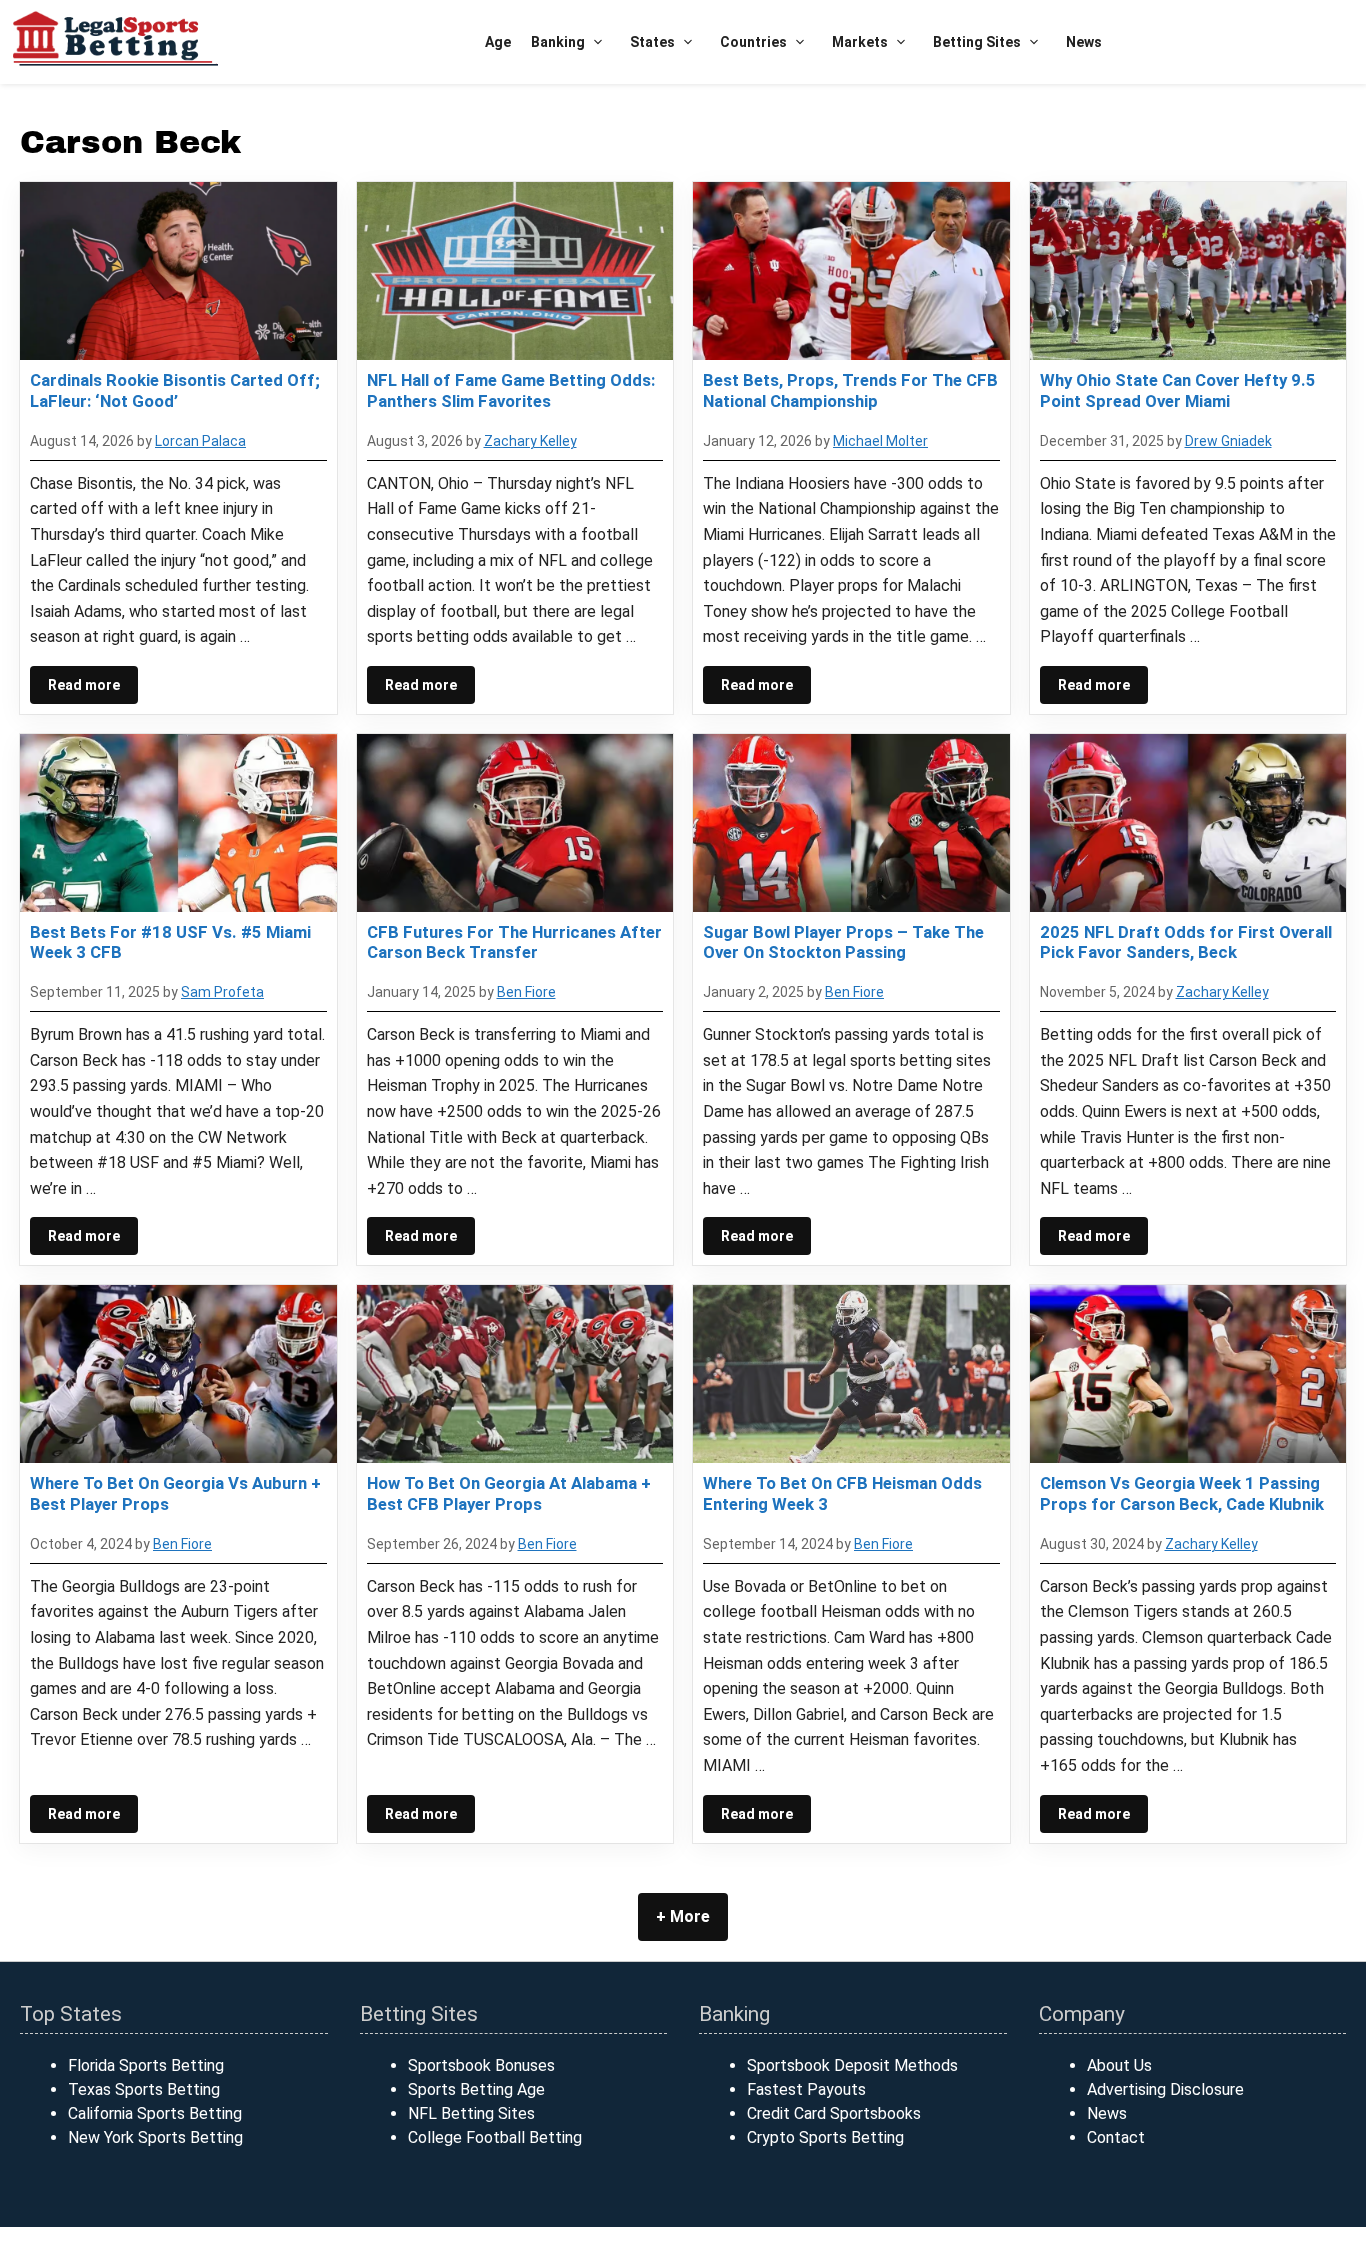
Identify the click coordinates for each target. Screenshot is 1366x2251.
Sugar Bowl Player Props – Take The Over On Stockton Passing (843, 942)
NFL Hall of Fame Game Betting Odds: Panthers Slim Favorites (511, 390)
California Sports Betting (155, 2113)
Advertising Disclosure (1165, 2089)
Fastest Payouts (806, 2089)
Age (498, 42)
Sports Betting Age (476, 2089)
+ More (683, 1916)
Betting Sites (977, 42)
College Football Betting (495, 2137)
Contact (1116, 2137)
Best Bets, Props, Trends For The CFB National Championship (850, 390)
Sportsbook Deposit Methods (852, 2065)
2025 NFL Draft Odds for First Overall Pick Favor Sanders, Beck (1186, 942)
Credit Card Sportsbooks (834, 2113)
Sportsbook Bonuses (481, 2065)
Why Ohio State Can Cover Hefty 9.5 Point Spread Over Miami (1178, 390)
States (652, 42)
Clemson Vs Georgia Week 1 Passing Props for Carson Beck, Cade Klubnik (1182, 1493)
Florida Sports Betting (146, 2065)
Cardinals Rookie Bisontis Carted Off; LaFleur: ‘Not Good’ (175, 390)
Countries (753, 42)
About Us (1119, 2065)
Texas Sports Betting (144, 2089)
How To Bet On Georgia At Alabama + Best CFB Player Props (509, 1493)
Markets (860, 42)
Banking (558, 42)
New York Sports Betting (155, 2137)
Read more (84, 685)
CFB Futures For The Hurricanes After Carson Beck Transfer (514, 942)
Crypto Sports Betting (825, 2137)
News (1084, 42)
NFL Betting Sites (471, 2113)
